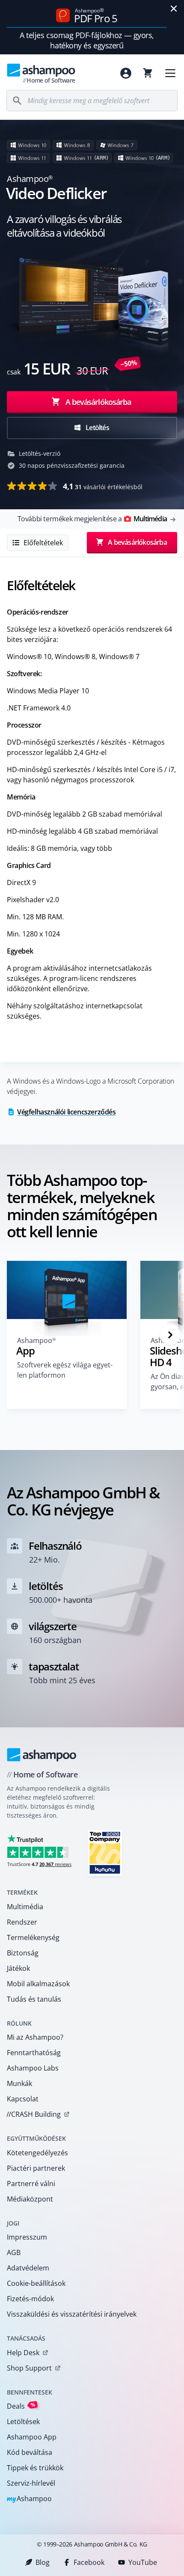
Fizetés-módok (30, 2299)
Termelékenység (33, 1937)
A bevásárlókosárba (98, 402)
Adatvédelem (28, 2268)
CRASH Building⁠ (34, 2114)
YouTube (143, 2562)
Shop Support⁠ (29, 2368)
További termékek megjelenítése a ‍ (92, 519)
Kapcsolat (23, 2099)
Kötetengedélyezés (37, 2153)
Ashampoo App (32, 2437)
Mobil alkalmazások (38, 1984)
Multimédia (25, 1907)
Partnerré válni (31, 2184)
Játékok (18, 1968)
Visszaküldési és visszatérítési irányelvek (72, 2314)
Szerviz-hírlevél (31, 2483)
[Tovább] (170, 1335)
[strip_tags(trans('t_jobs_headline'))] (105, 1853)
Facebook (89, 2562)
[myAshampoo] (126, 73)
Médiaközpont (30, 2199)
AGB (14, 2252)
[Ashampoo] (42, 1755)
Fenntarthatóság (34, 2053)
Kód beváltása (30, 2452)
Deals (21, 2406)
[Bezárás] (174, 9)
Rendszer (22, 1922)
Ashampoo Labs (33, 2068)
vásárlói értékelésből (103, 486)
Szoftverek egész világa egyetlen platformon (65, 1370)
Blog (43, 2562)
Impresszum (27, 2237)
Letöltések (23, 2421)
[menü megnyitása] (170, 73)
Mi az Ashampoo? (35, 2037)
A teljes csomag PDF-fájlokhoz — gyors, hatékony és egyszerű (87, 40)
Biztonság (23, 1953)
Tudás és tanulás (34, 1999)
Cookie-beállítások (36, 2283)
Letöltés (97, 428)
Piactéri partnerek (36, 2168)
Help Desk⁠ (23, 2353)
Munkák (19, 2083)
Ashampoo (29, 2499)
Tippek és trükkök (35, 2468)
